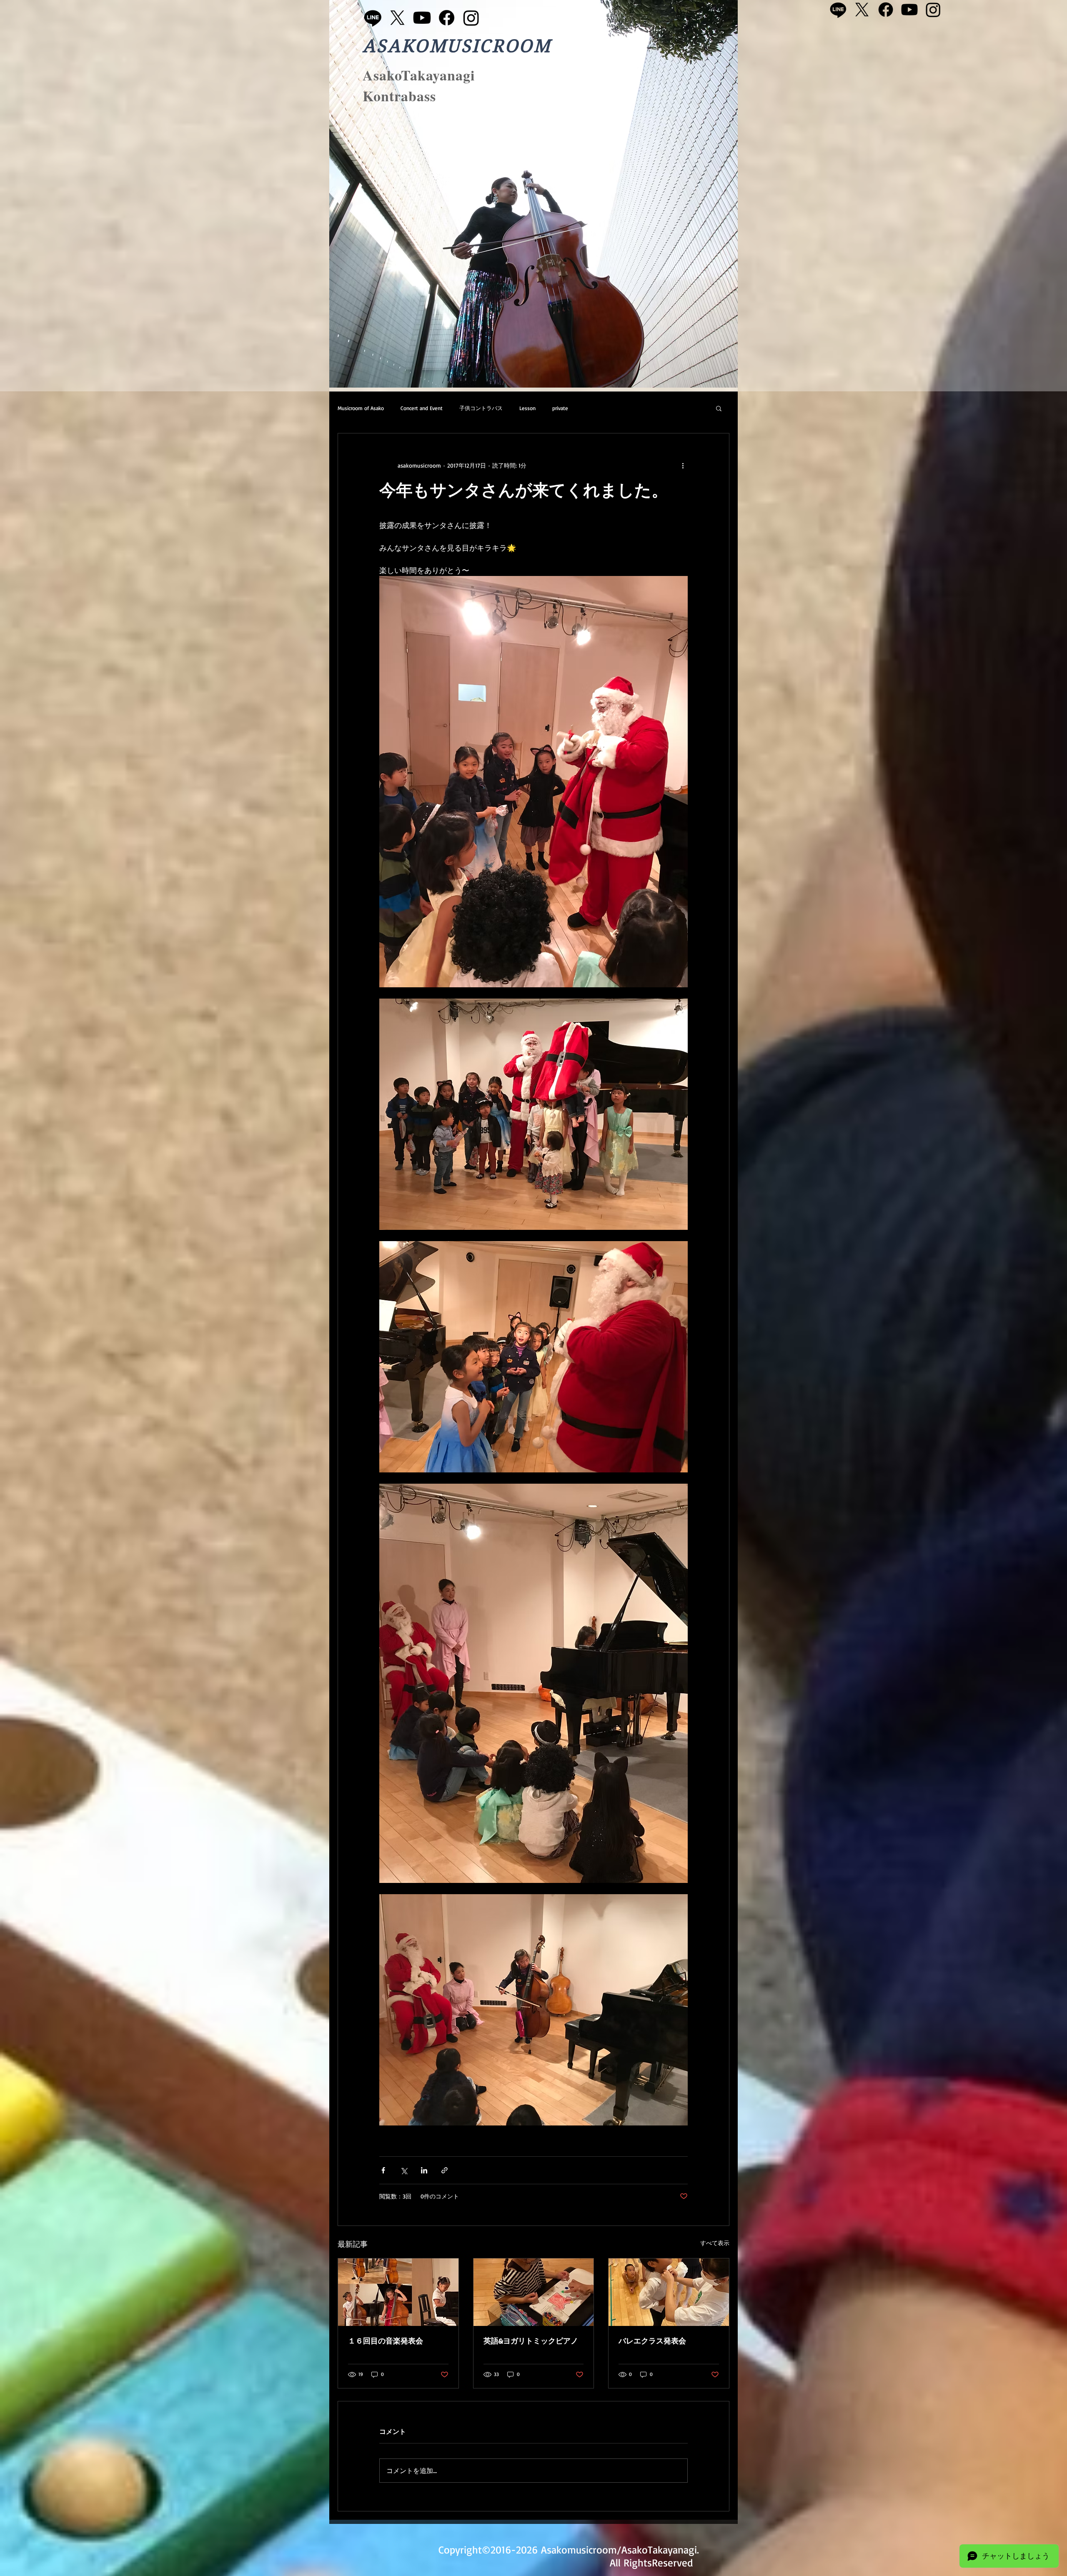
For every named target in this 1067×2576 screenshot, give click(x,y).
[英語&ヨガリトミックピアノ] (534, 2292)
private (560, 408)
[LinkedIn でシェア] (424, 2170)
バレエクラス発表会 (652, 2341)
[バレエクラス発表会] (669, 2292)
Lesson (527, 408)
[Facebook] (447, 18)
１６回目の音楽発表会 (386, 2341)
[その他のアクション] (683, 465)
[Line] (373, 18)
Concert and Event (422, 408)
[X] (397, 18)
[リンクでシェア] (445, 2170)
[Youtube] (422, 18)
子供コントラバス (481, 408)
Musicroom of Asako (361, 408)
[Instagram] (471, 18)
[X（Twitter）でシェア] (404, 2170)
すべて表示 (715, 2243)
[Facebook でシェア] (383, 2170)
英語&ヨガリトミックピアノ (531, 2341)
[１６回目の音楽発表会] (398, 2292)
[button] (719, 408)
